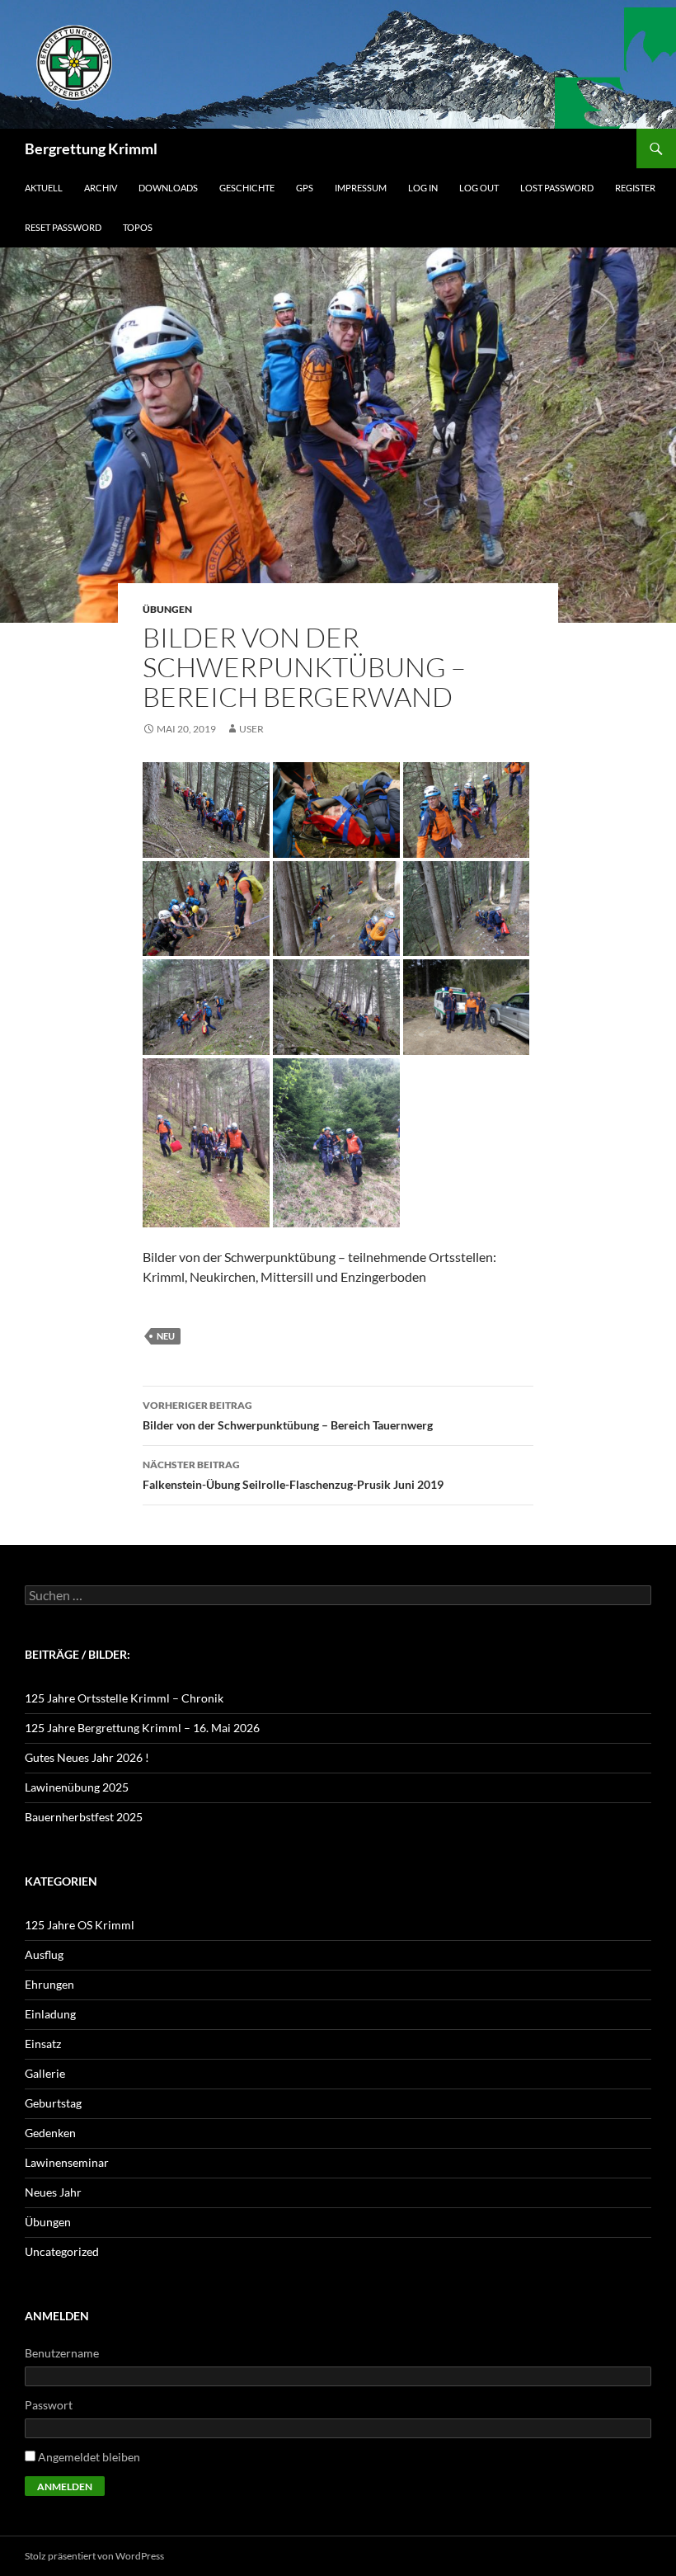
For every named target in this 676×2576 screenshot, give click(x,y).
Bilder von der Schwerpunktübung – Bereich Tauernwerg (288, 1415)
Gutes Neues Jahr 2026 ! (87, 1757)
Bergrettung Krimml (91, 148)
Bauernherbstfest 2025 (84, 1817)
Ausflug (44, 1954)
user (251, 729)
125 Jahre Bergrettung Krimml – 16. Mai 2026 (142, 1728)
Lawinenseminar (67, 2162)
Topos (138, 227)
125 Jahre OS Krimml (80, 1925)
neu (166, 1336)
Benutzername (62, 2353)
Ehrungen (49, 1984)
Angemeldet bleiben (89, 2457)
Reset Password (63, 227)
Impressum (361, 188)
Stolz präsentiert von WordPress (94, 2556)
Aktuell (44, 188)
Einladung (50, 2014)
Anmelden (65, 2487)
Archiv (101, 188)
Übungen (167, 609)
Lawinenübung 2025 (77, 1787)
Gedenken (50, 2133)
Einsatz (43, 2044)
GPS (305, 188)
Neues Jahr (53, 2192)
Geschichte (247, 188)
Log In (423, 188)
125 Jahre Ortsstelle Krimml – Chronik (124, 1698)
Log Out (479, 188)
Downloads (168, 188)
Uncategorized (62, 2251)
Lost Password (557, 188)
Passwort (49, 2405)
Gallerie (45, 2073)
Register (635, 188)
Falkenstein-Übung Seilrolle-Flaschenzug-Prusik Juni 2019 (293, 1475)
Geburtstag (53, 2103)
